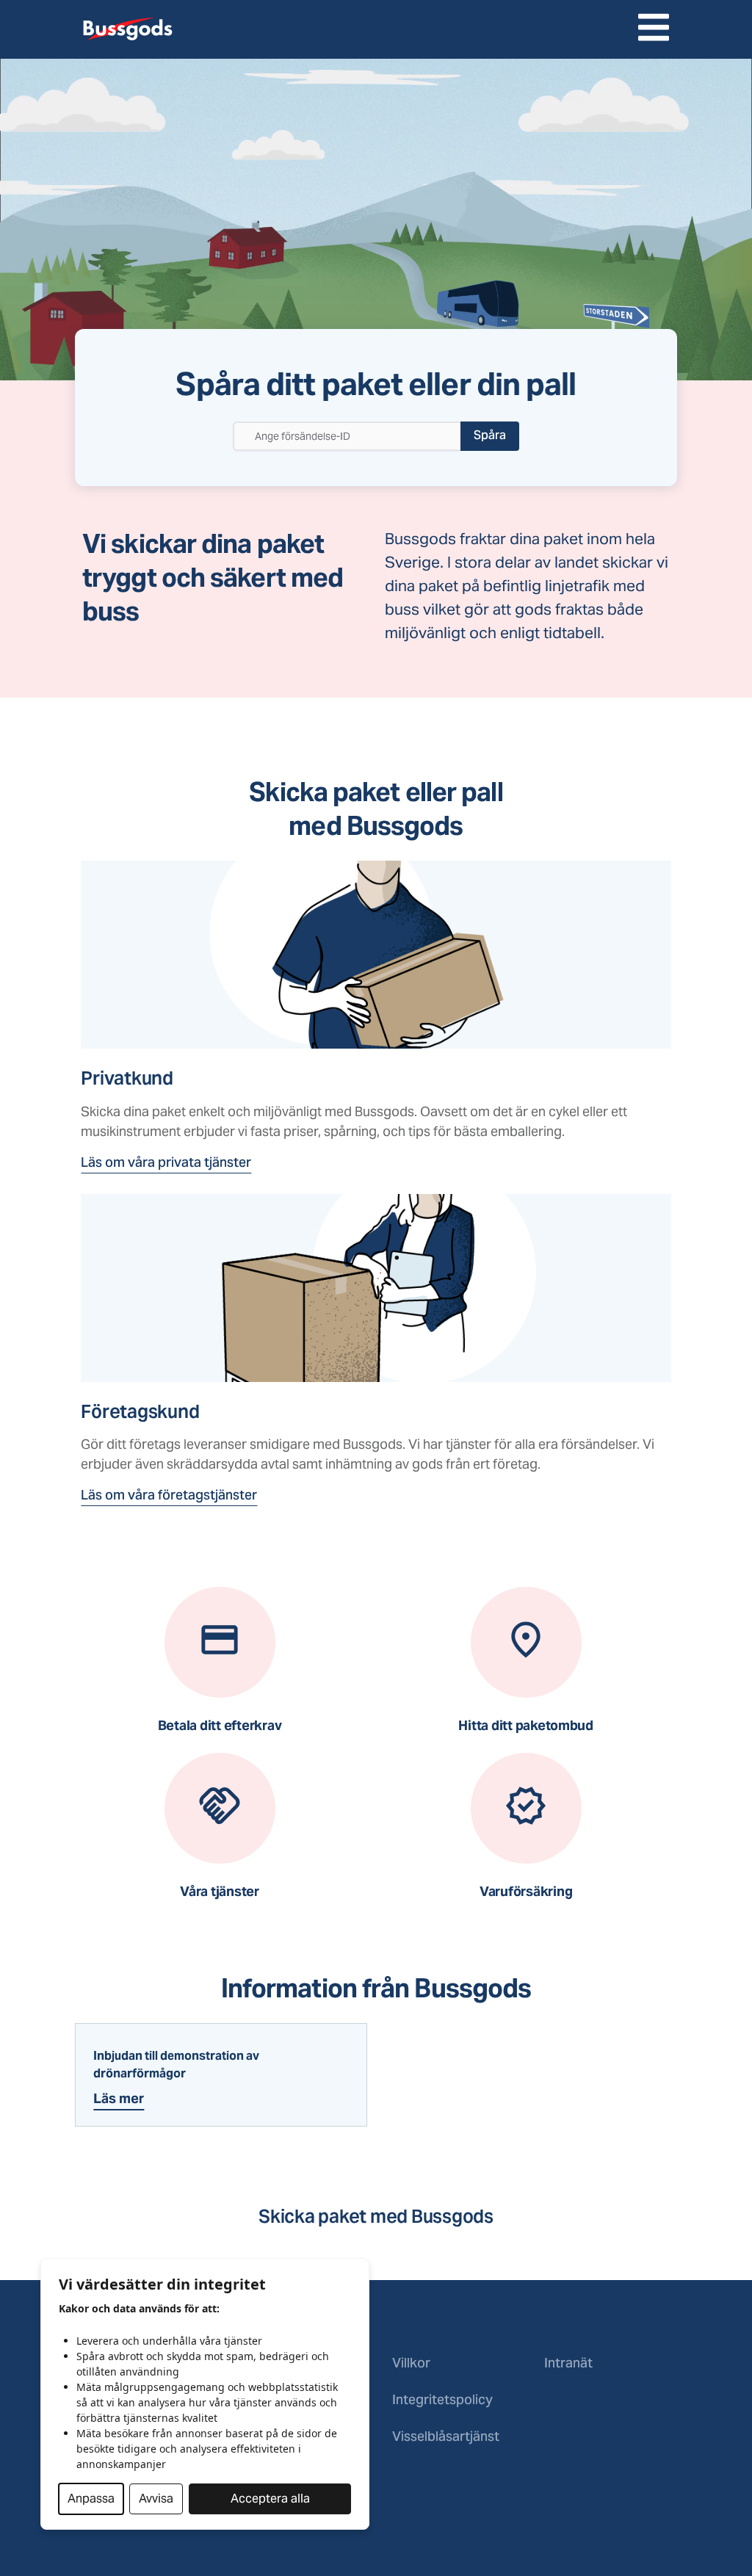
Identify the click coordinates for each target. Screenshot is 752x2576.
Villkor (411, 2364)
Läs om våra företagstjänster (169, 1496)
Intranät (568, 2364)
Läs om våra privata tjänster (166, 1164)
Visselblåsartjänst (446, 2438)
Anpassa (91, 2499)
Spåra (490, 436)
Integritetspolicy (442, 2401)
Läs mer (119, 2098)
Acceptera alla (270, 2499)
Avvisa (156, 2499)
